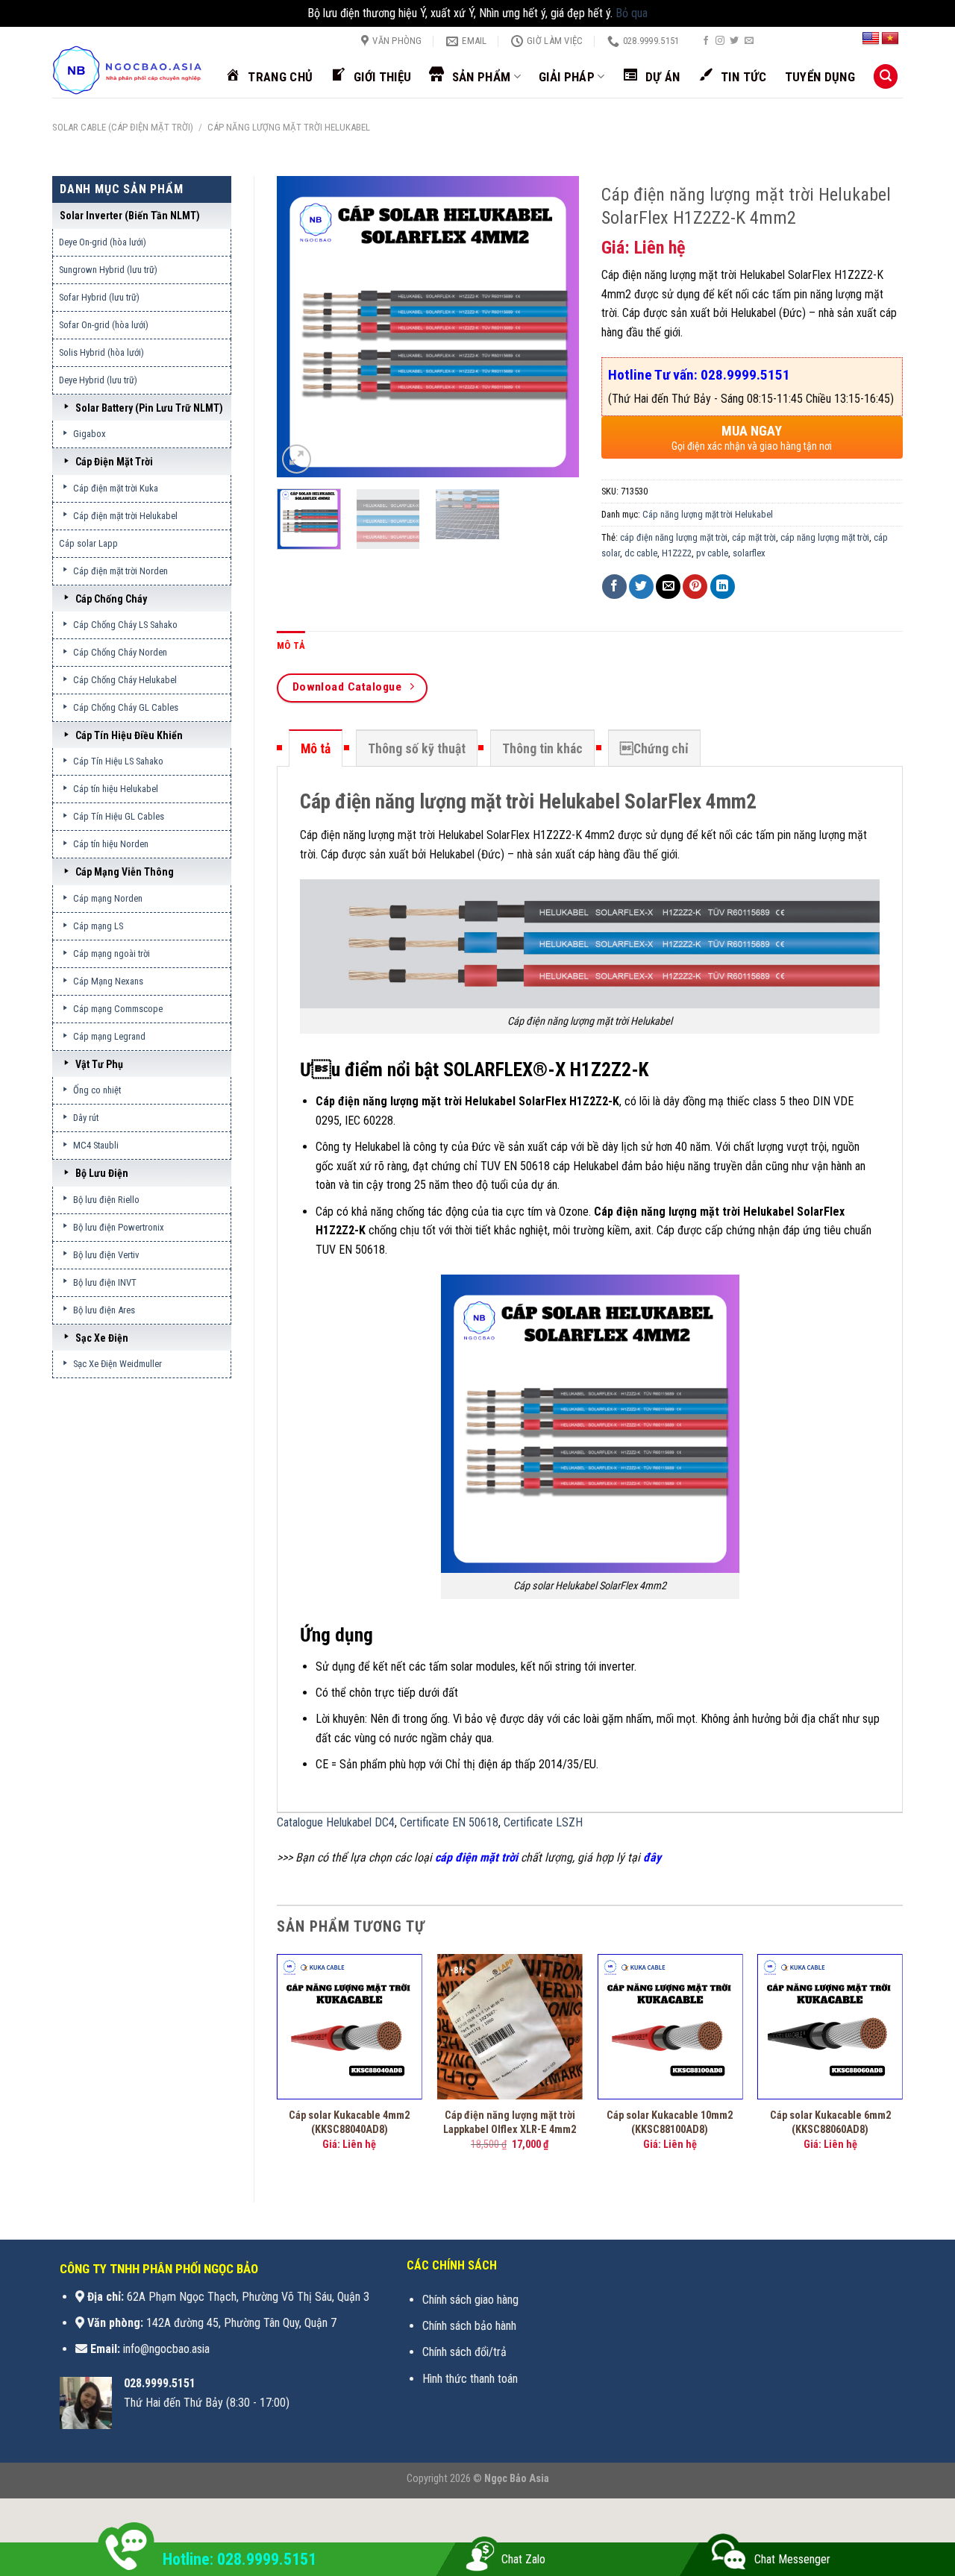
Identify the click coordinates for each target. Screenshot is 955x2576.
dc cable (641, 553)
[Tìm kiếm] (886, 76)
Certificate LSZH (543, 1822)
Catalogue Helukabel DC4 (336, 1822)
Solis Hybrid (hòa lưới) (101, 352)
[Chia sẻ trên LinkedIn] (723, 587)
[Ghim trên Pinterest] (695, 587)
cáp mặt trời (754, 537)
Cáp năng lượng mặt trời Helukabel (289, 127)
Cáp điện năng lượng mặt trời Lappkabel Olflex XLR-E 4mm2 (510, 2123)
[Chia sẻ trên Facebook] (614, 587)
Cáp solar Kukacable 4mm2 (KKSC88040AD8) (349, 2123)
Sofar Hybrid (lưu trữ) (99, 297)
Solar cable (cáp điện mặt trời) (123, 127)
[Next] (554, 326)
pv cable (712, 553)
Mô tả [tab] (291, 645)
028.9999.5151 (160, 2383)
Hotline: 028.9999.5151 (239, 2559)
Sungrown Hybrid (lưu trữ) (108, 270)
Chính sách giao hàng (470, 2300)
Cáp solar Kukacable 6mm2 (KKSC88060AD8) (830, 2123)
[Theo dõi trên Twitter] (734, 41)
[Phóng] (297, 459)
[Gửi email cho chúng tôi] (749, 41)
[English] (871, 39)
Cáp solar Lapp (88, 543)
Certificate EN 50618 (449, 1822)
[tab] (316, 748)
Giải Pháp (567, 77)
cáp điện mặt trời (476, 1857)
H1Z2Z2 (677, 553)
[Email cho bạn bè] (668, 587)
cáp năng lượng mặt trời (825, 537)
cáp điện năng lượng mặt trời (674, 537)
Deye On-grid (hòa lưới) (103, 242)
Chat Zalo (523, 2559)
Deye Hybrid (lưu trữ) (98, 380)
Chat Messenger (792, 2559)
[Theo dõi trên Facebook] (706, 41)
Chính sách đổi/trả (464, 2352)
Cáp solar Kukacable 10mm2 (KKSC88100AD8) (670, 2123)
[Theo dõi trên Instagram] (720, 41)
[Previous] (301, 326)
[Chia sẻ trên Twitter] (641, 587)
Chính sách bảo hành (469, 2326)
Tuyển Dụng (820, 77)
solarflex (749, 553)
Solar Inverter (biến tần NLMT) (130, 216)
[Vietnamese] (890, 39)
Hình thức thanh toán (470, 2379)
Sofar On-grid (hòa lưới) (104, 325)
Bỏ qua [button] (632, 13)
